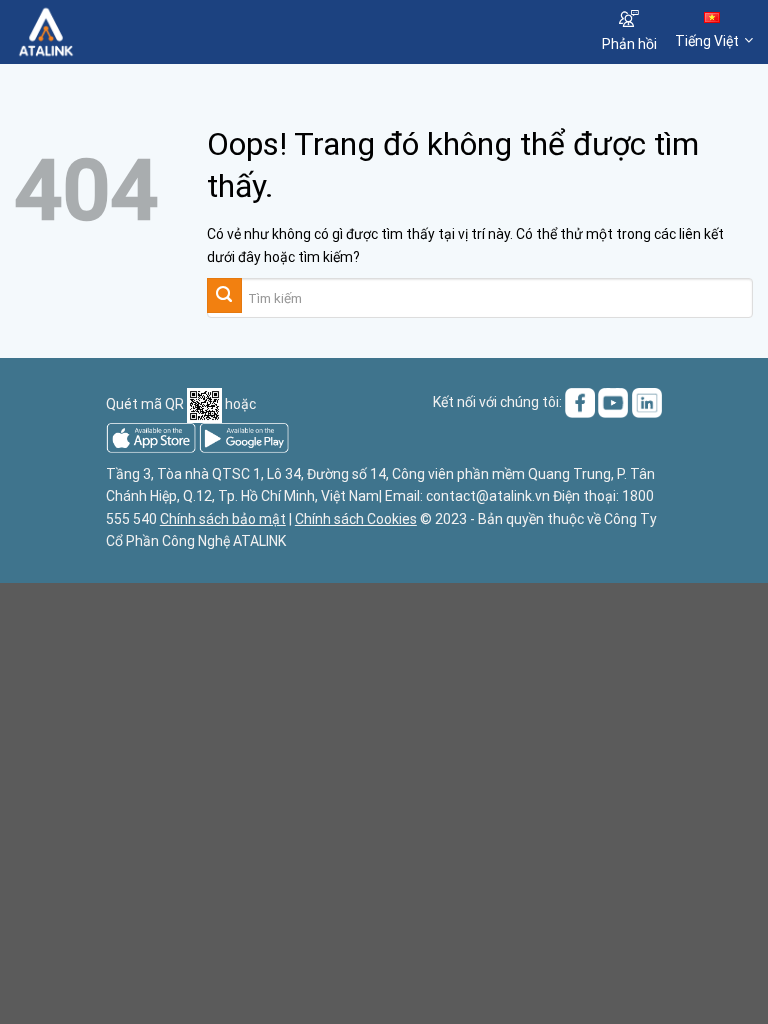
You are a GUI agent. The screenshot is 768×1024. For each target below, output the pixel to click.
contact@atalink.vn (488, 496)
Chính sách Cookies (356, 519)
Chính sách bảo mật (223, 519)
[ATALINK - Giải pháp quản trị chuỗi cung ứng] (113, 32)
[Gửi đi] (224, 295)
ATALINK (259, 541)
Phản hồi (629, 44)
